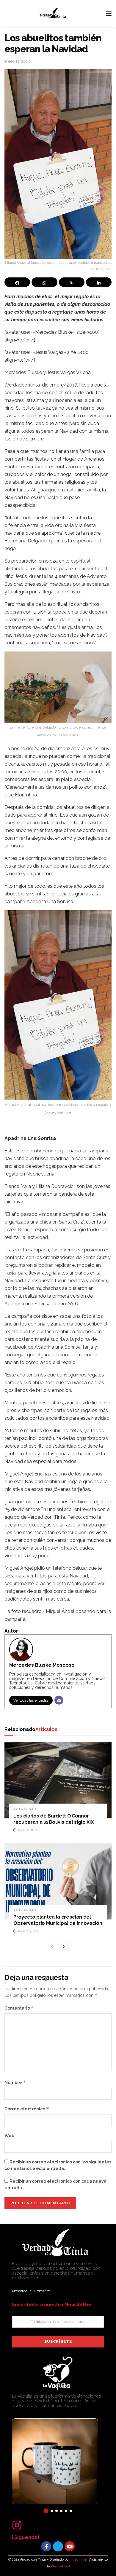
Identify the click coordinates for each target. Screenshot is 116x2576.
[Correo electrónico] (59, 1700)
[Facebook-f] (46, 2546)
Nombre (15, 2082)
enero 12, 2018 (17, 61)
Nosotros (20, 2291)
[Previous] (53, 1947)
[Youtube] (70, 2546)
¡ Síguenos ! (26, 2537)
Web (9, 2136)
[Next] (63, 1947)
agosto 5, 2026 (28, 1931)
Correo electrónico (27, 2109)
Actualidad (25, 1809)
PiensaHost (60, 2566)
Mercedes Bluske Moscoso (42, 1665)
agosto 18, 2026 (28, 1830)
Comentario (19, 2008)
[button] (46, 2511)
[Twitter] (58, 2546)
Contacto (42, 2291)
